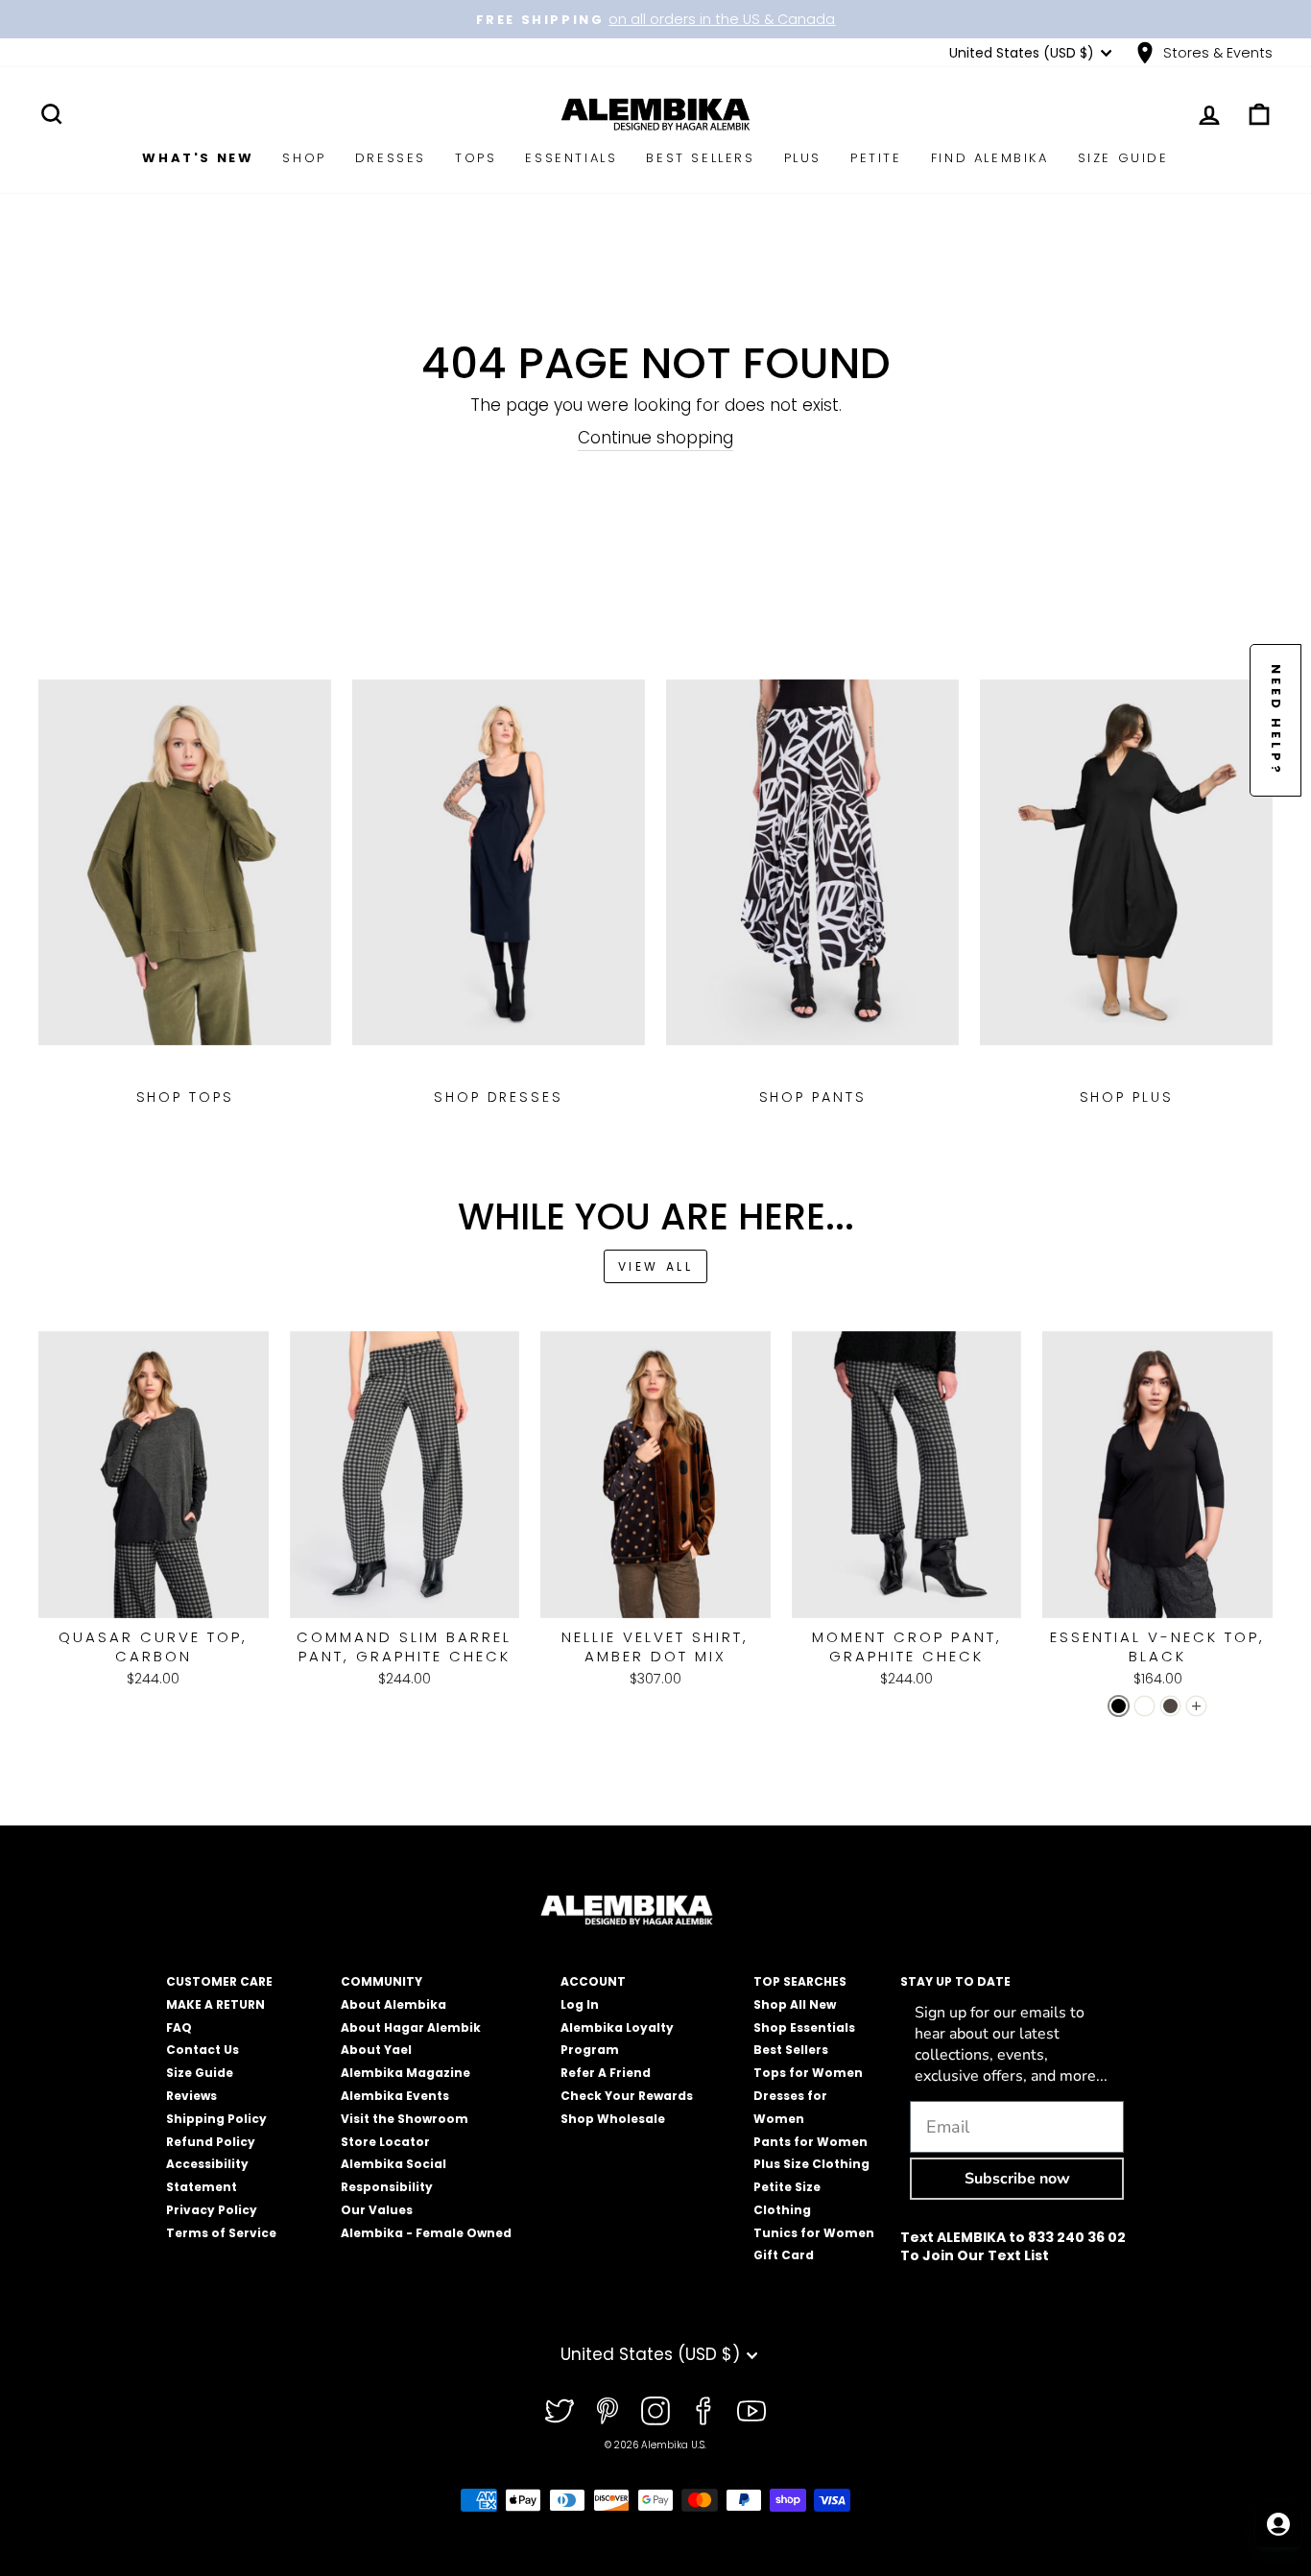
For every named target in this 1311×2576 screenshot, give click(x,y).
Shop (304, 158)
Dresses (391, 158)
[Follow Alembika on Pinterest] (608, 2411)
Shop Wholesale (613, 2119)
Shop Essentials (804, 2027)
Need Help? (1276, 720)
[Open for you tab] (1278, 2524)
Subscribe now (1017, 2179)
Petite (876, 158)
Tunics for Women (814, 2233)
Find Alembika (990, 158)
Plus (803, 158)
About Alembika (393, 2004)
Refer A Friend (606, 2073)
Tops (476, 158)
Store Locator (385, 2142)
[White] (1144, 1706)
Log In (580, 2004)
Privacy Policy (212, 2210)
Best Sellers (700, 158)
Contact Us (203, 2050)
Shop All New (795, 2004)
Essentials (571, 158)
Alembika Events (395, 2096)
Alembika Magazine (405, 2073)
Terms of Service (221, 2233)
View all (656, 1266)
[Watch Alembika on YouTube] (751, 2411)
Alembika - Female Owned (426, 2233)
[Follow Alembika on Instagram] (655, 2411)
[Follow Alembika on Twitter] (560, 2411)
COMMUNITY (381, 1981)
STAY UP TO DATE (955, 1981)
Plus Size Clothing (811, 2164)
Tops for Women (808, 2073)
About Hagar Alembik (411, 2027)
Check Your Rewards (627, 2096)
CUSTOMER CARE (219, 1981)
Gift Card (784, 2255)
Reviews (191, 2096)
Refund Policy (211, 2142)
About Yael (376, 2050)
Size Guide (1123, 158)
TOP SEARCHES (800, 1981)
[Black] (1119, 1706)
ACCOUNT (593, 1981)
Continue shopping (655, 438)
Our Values (377, 2210)
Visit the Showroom (405, 2119)
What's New (198, 158)
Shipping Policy (216, 2119)
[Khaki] (1170, 1706)
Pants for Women (810, 2142)
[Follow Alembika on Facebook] (703, 2411)
